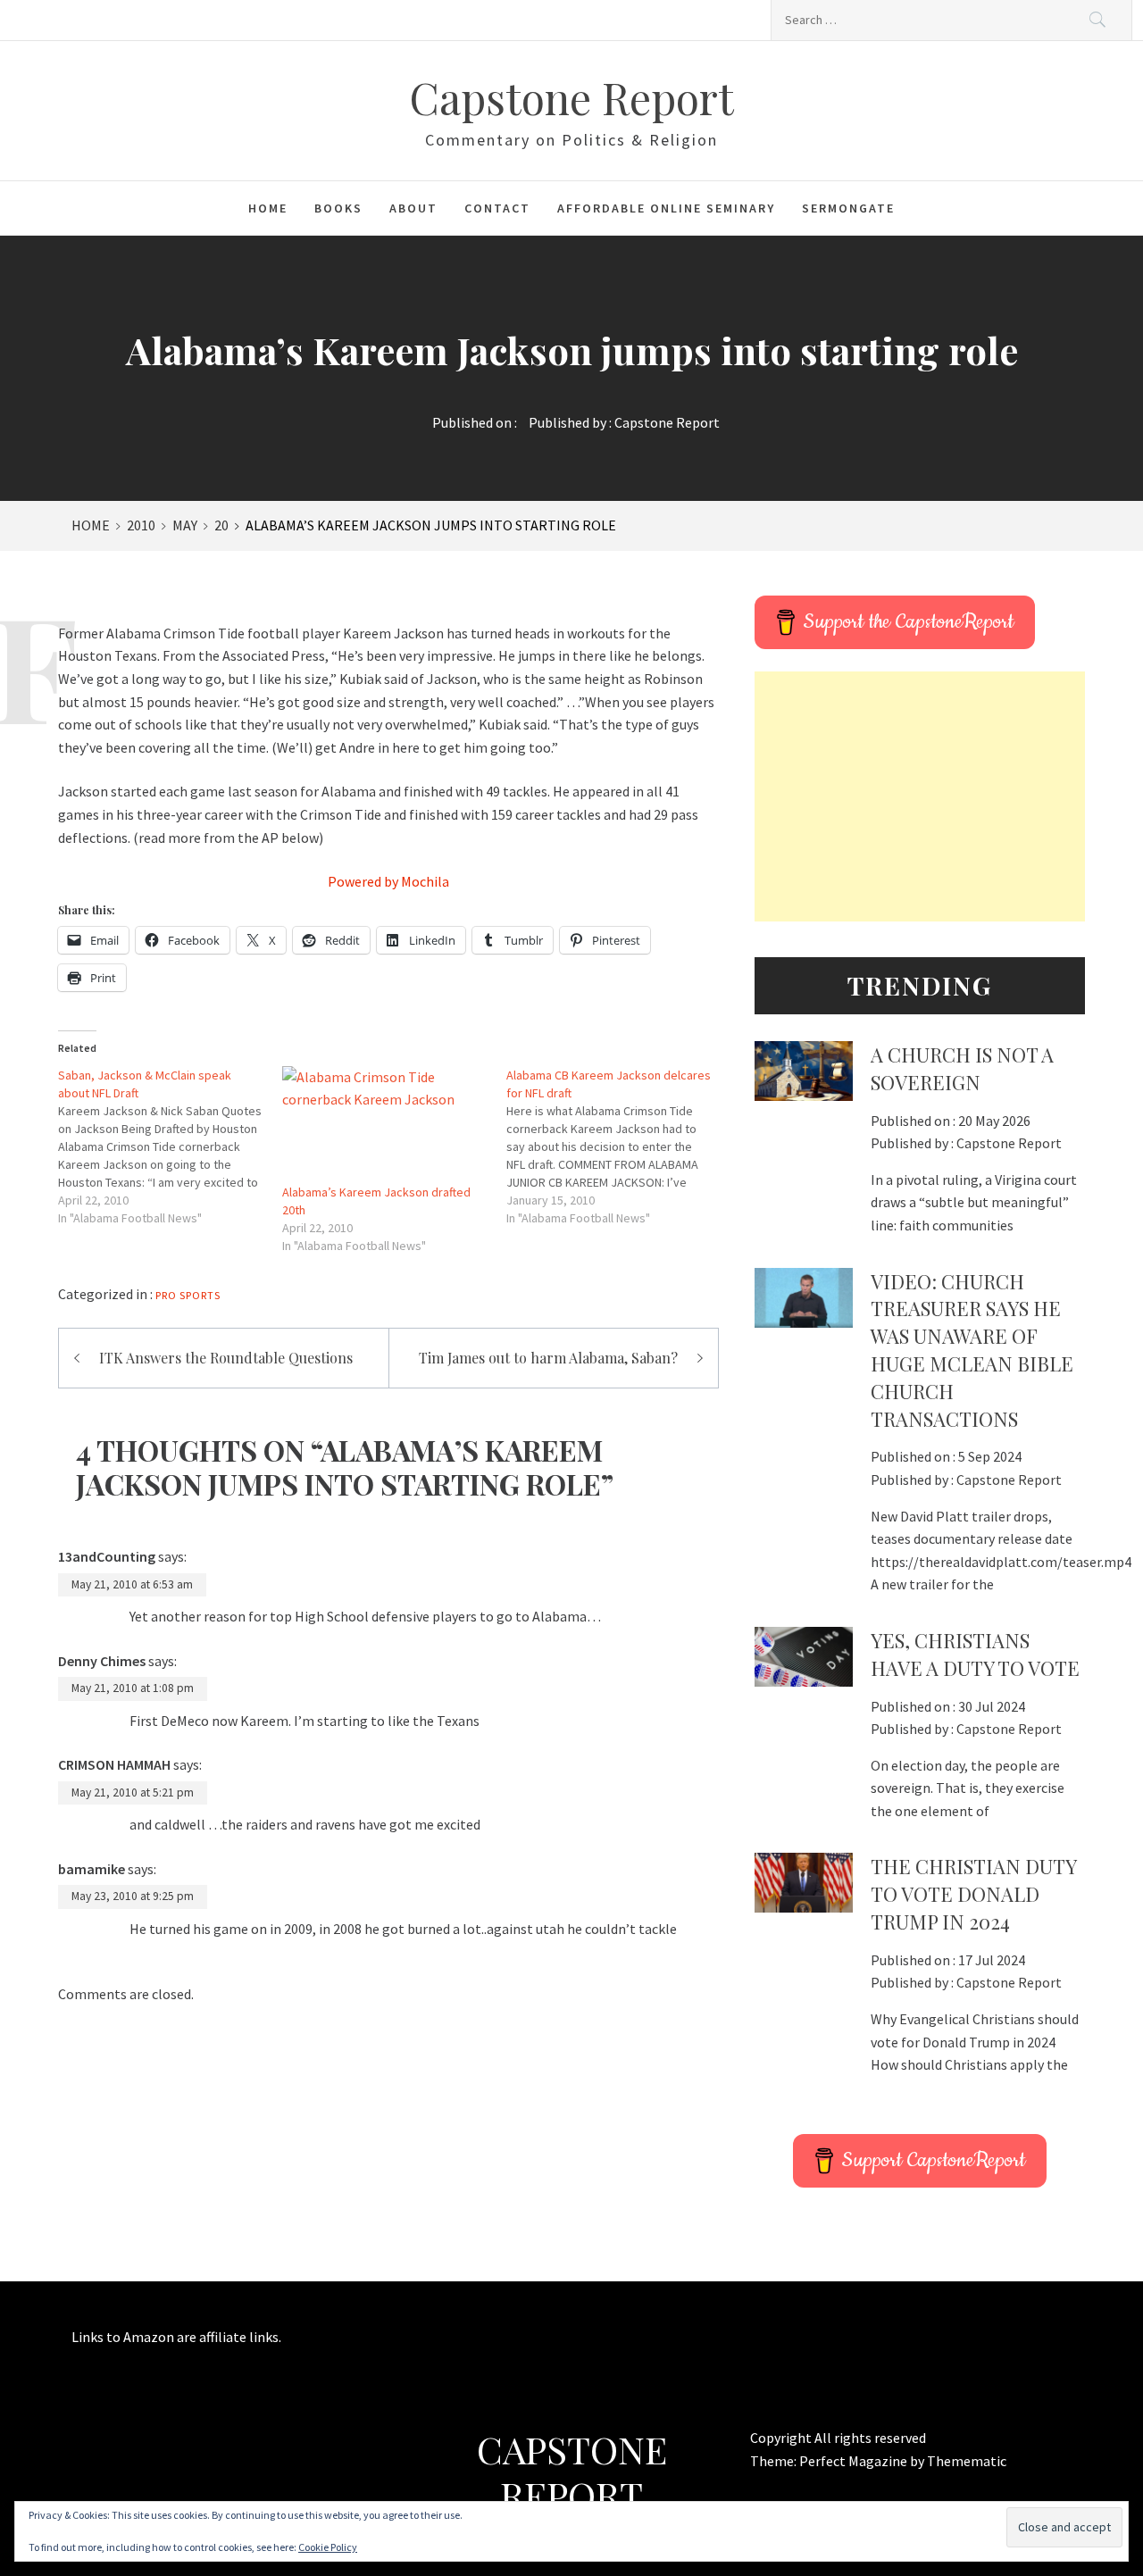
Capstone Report (571, 97)
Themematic (967, 2461)
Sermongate (848, 208)
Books (338, 208)
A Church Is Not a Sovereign (962, 1068)
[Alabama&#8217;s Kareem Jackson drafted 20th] (385, 1125)
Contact (497, 208)
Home (268, 208)
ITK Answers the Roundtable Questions (226, 1358)
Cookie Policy (328, 2547)
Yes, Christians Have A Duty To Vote (975, 1654)
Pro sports (188, 1295)
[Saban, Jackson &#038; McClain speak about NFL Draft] (170, 1146)
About (413, 208)
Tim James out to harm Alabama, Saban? (548, 1358)
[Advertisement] (920, 796)
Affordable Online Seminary (666, 208)
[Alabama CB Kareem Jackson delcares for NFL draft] (618, 1146)
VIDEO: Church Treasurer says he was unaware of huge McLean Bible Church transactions (972, 1350)
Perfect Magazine (855, 2461)
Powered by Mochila (388, 881)
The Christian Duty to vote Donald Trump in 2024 (973, 1894)
